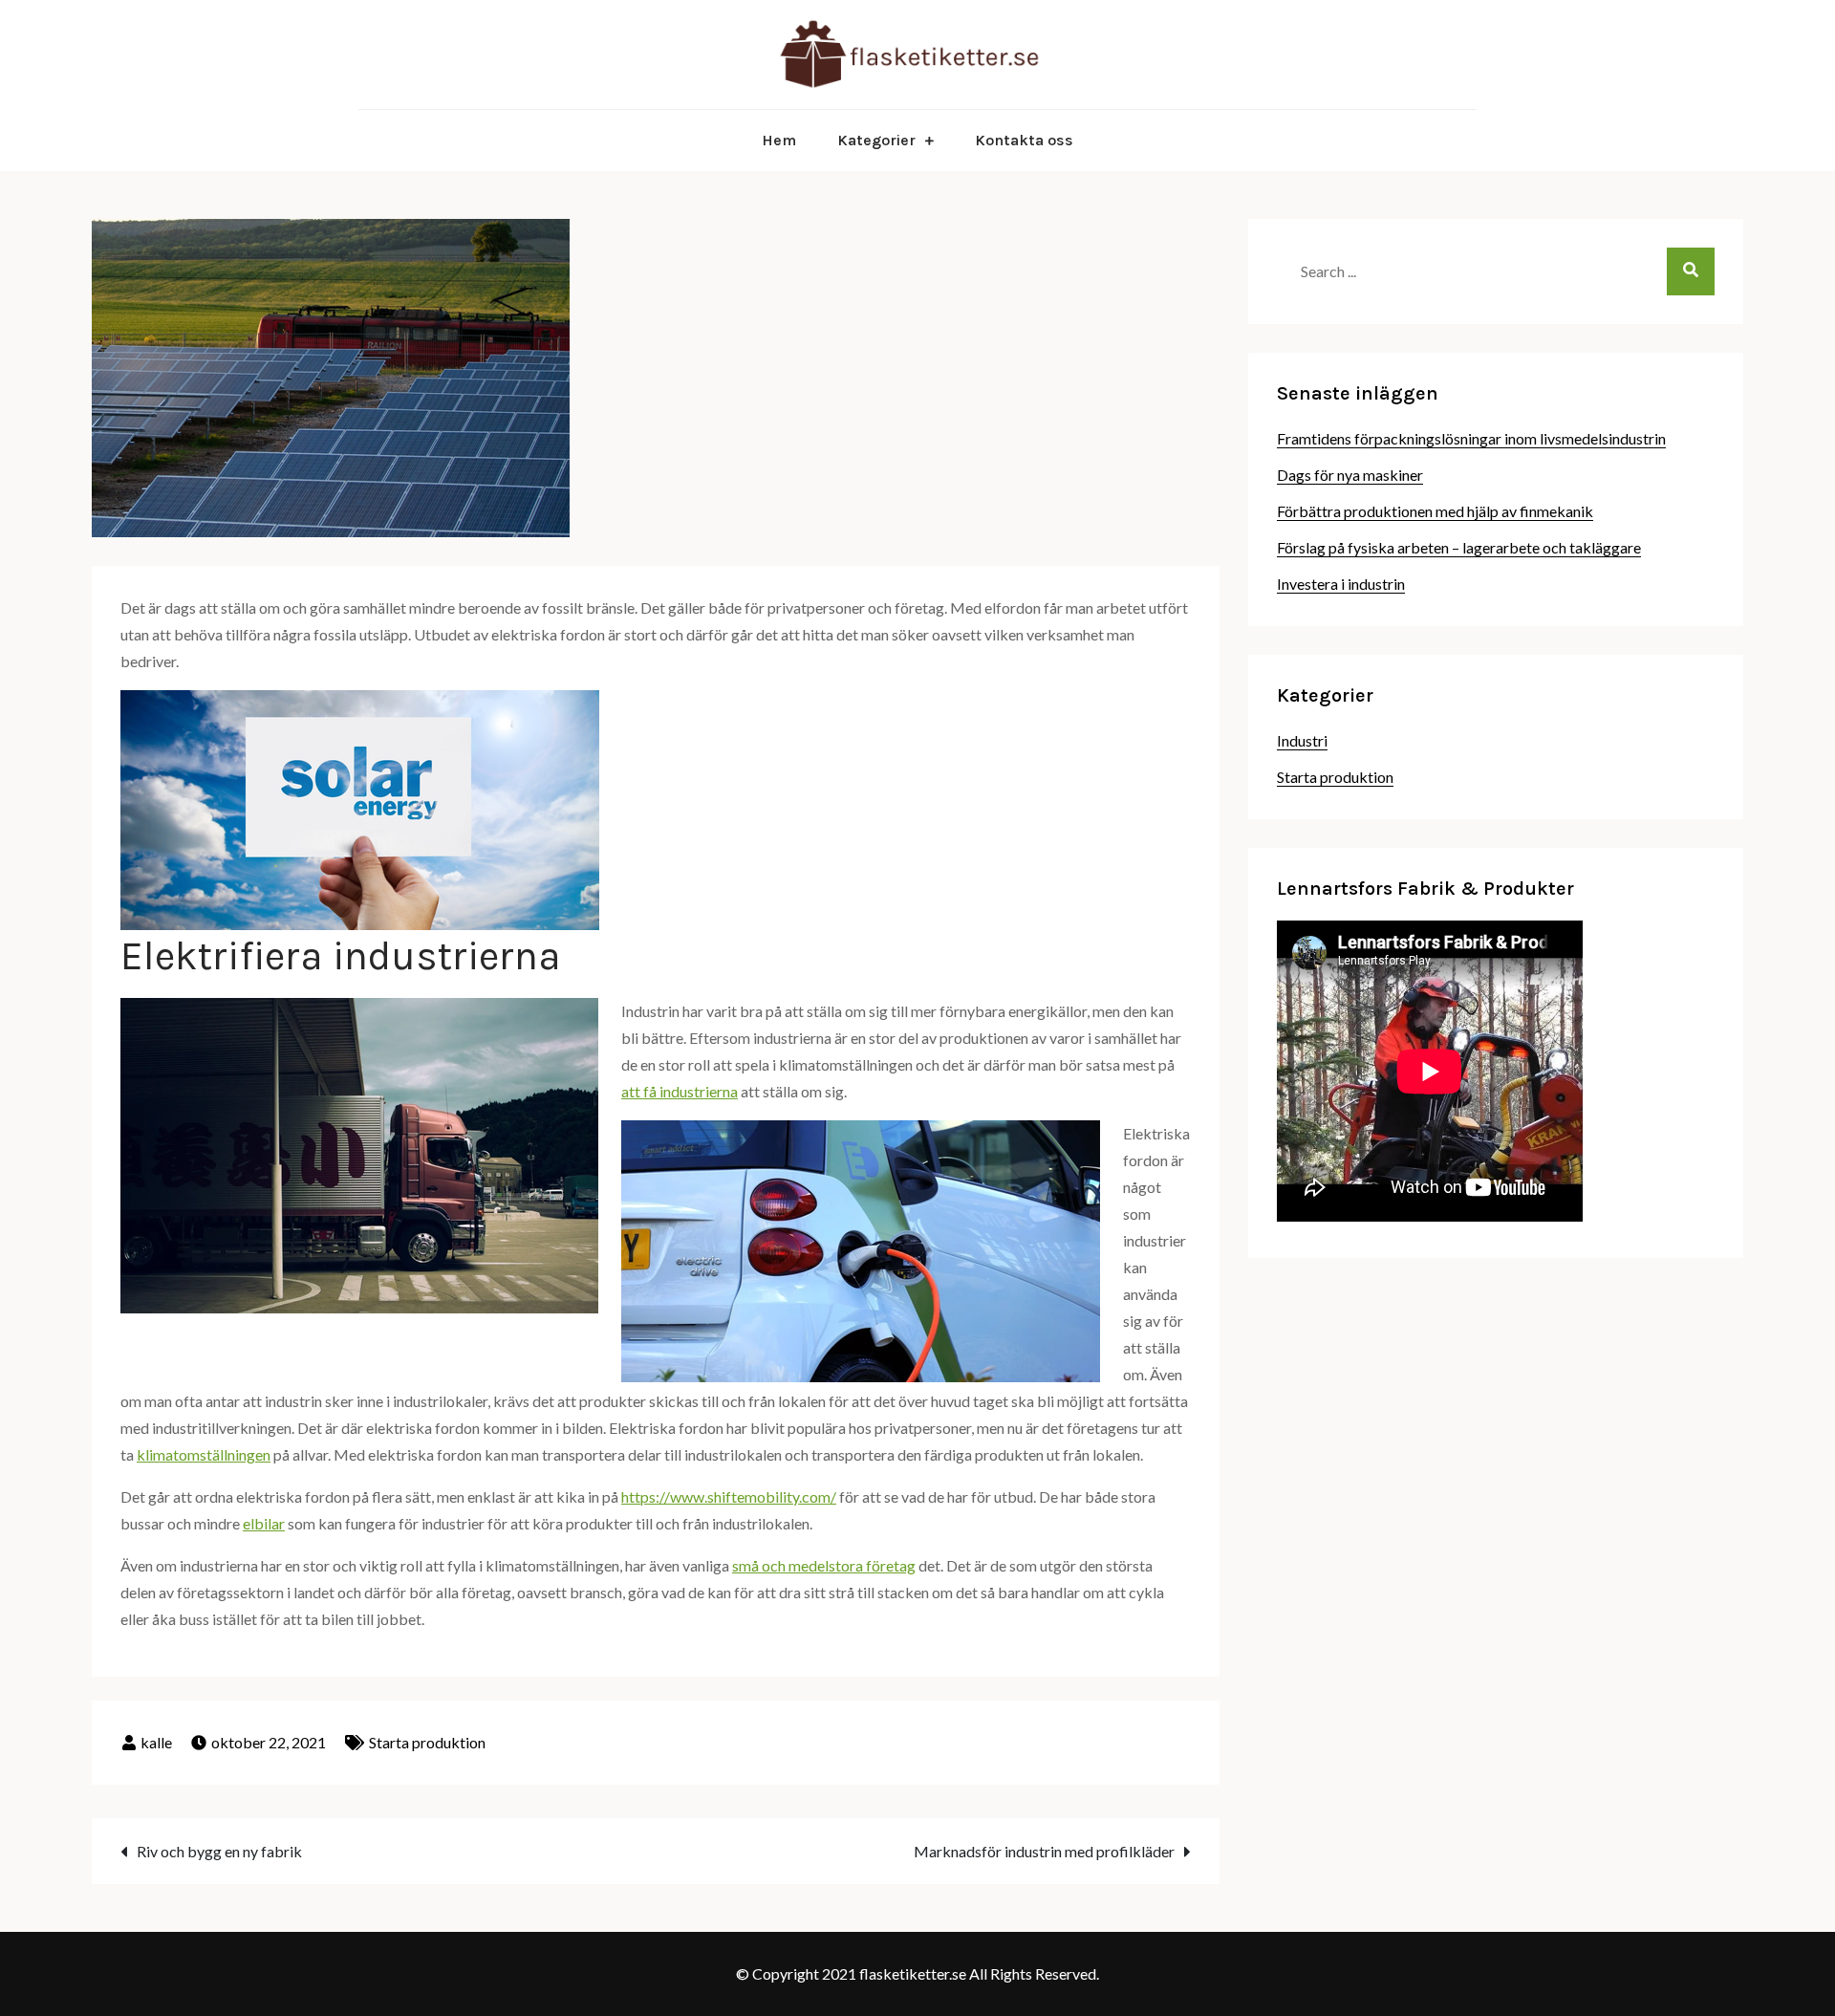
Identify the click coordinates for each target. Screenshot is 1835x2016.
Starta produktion (427, 1742)
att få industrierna (680, 1091)
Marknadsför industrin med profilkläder (1044, 1851)
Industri (1302, 740)
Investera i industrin (1341, 584)
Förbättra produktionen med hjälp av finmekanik (1435, 511)
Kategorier (876, 140)
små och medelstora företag (824, 1565)
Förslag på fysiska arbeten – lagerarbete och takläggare (1459, 547)
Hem (779, 140)
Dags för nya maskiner (1350, 475)
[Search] (1691, 271)
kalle (156, 1742)
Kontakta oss (1024, 140)
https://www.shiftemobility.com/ (729, 1496)
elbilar (264, 1523)
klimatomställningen (204, 1454)
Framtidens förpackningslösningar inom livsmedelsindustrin (1471, 438)
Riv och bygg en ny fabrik (219, 1851)
